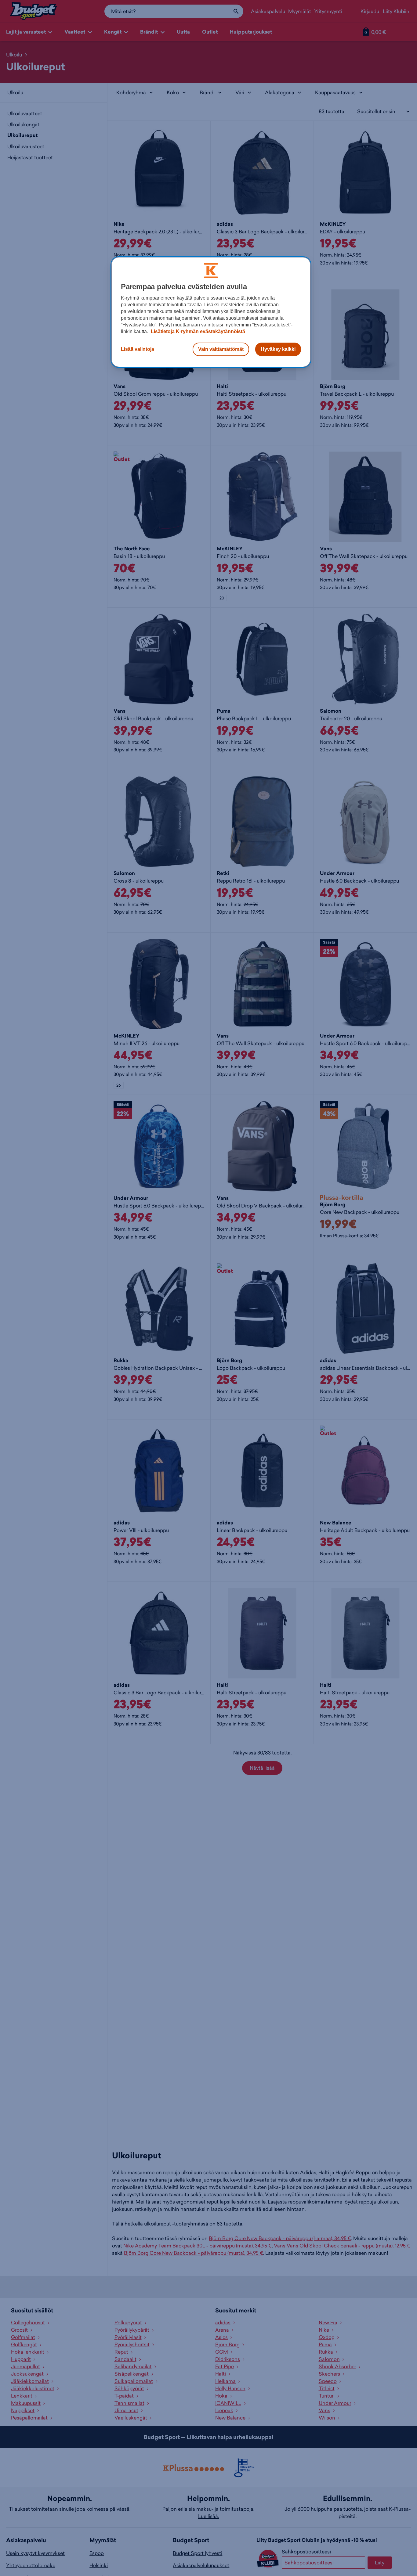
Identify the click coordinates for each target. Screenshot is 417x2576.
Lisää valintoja (138, 349)
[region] (211, 312)
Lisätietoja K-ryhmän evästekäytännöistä (197, 331)
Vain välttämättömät (221, 349)
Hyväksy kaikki (278, 349)
